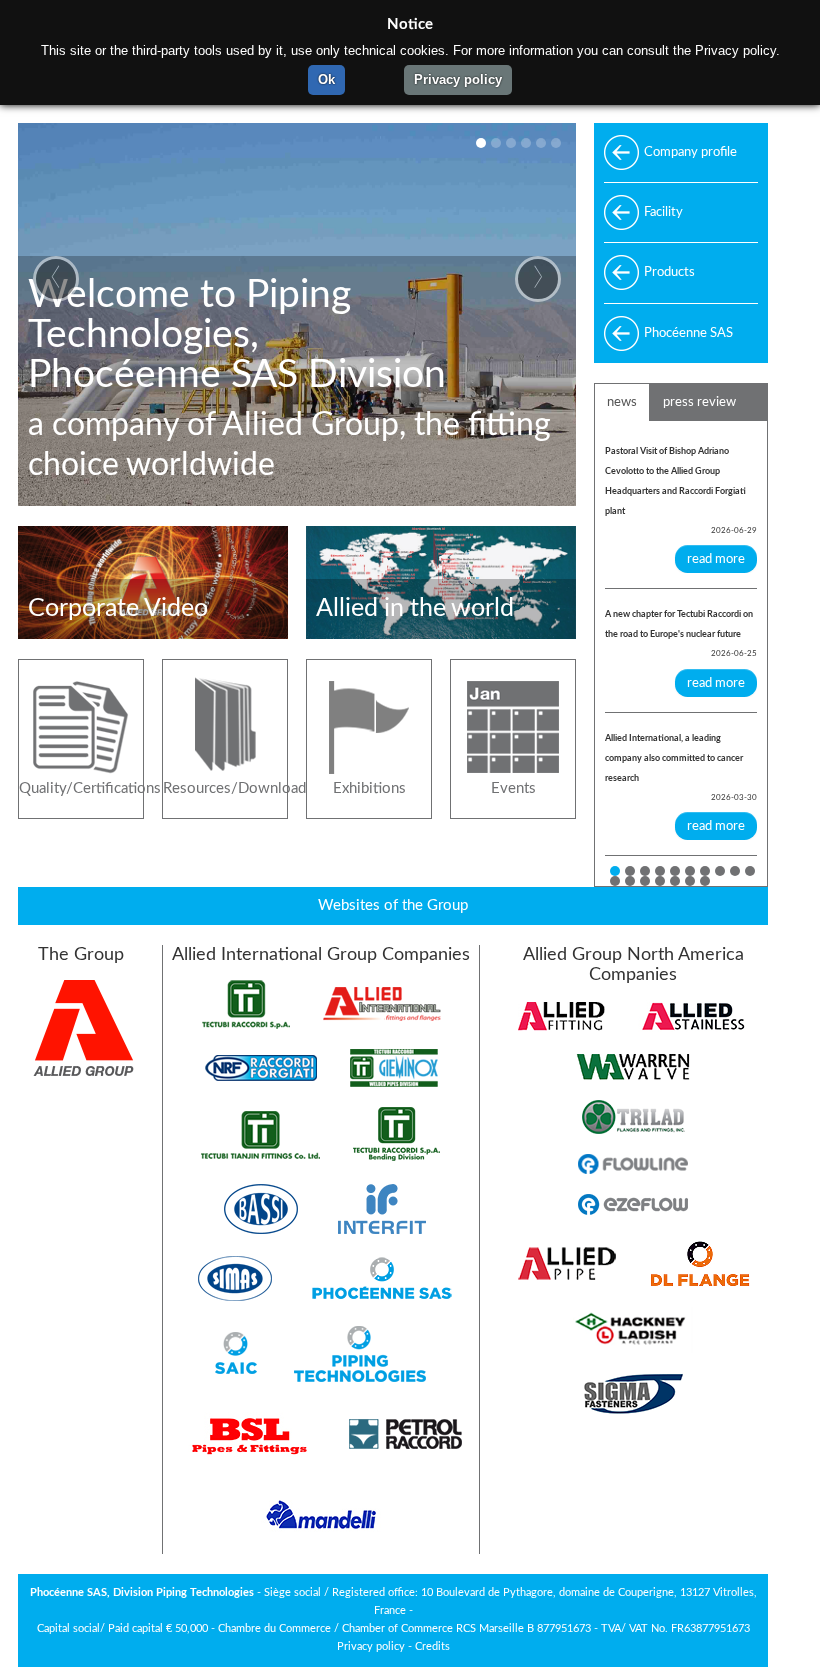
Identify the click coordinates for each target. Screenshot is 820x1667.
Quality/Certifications (81, 788)
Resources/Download (225, 788)
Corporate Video (118, 608)
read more (716, 559)
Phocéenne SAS (688, 333)
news (622, 402)
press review (699, 402)
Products (669, 272)
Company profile (690, 152)
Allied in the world (415, 608)
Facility (663, 212)
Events (513, 788)
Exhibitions (369, 788)
